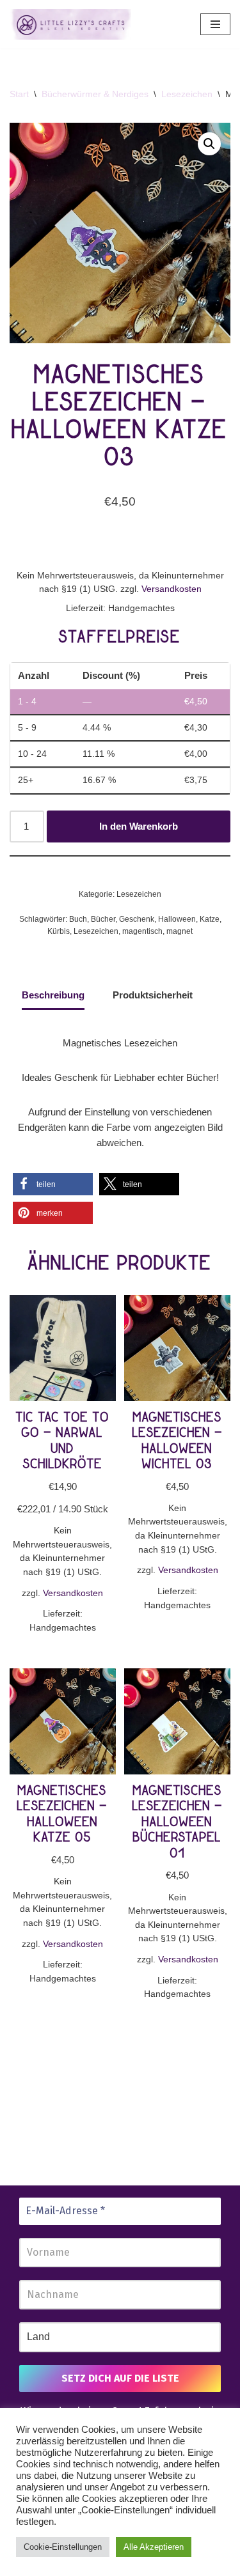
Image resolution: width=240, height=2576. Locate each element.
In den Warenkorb (139, 826)
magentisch (142, 931)
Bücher (103, 919)
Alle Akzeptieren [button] (154, 2547)
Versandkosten (172, 589)
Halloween (177, 919)
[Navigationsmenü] (215, 24)
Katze (210, 919)
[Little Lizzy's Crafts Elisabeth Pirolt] (70, 24)
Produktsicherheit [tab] (153, 995)
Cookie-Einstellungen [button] (63, 2547)
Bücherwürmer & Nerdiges (95, 94)
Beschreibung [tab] (53, 995)
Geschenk (137, 919)
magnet (180, 931)
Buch (78, 919)
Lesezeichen (187, 94)
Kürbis (59, 931)
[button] (209, 144)
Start (19, 94)
